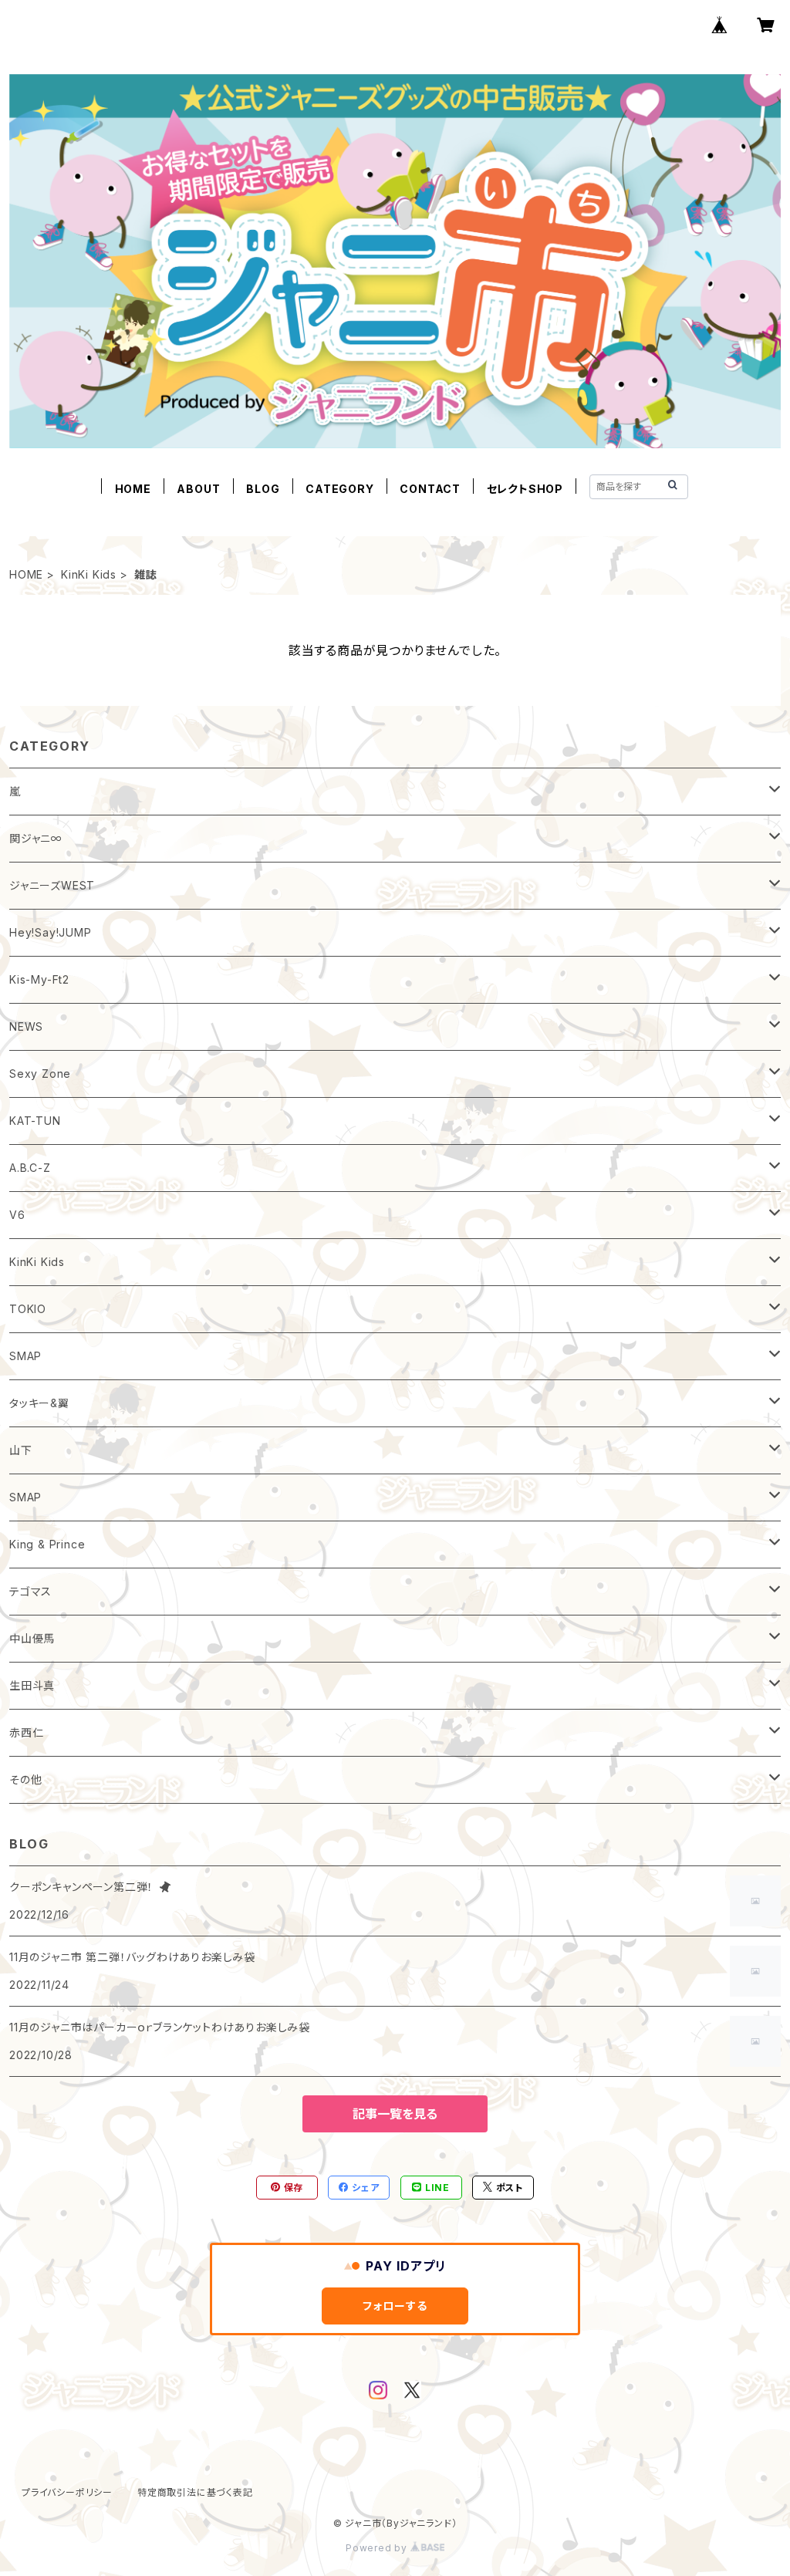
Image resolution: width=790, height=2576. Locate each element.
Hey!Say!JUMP (51, 932)
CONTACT (430, 489)
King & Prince (47, 1544)
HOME (133, 489)
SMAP (25, 1356)
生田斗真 (32, 1685)
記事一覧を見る (395, 2114)
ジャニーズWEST (52, 885)
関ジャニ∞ (36, 838)
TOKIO (28, 1309)
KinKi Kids (89, 574)
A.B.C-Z (30, 1168)
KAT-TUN (35, 1121)
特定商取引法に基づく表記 (195, 2492)
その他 (25, 1779)
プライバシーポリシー (67, 2492)
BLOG (263, 489)
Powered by (378, 2548)
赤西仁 (26, 1732)
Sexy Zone (40, 1074)
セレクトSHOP (525, 489)
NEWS (26, 1026)
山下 (21, 1450)
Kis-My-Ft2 (39, 979)
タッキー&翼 (39, 1403)
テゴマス (30, 1591)
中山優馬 (32, 1638)
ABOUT (198, 489)
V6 (17, 1215)
